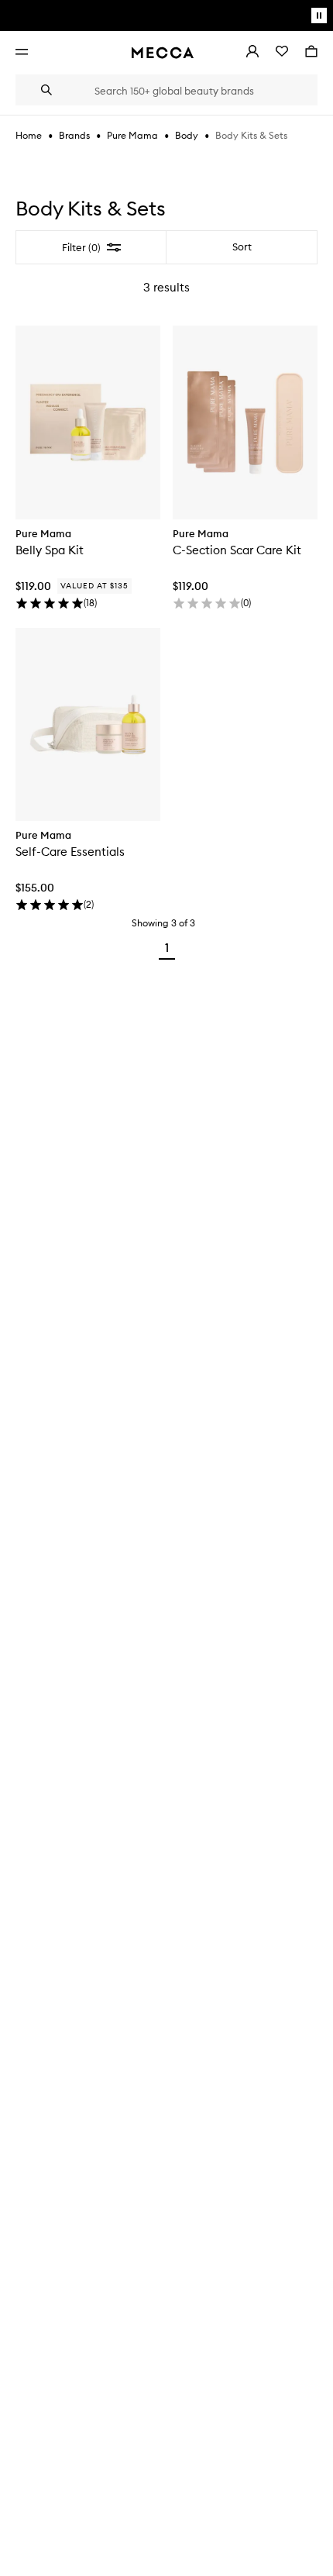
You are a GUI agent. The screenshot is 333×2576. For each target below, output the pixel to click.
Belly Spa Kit (50, 550)
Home (29, 135)
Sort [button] (242, 247)
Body (187, 135)
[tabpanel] (166, 598)
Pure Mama (132, 135)
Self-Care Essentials (70, 852)
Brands (74, 135)
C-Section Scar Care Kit (237, 550)
